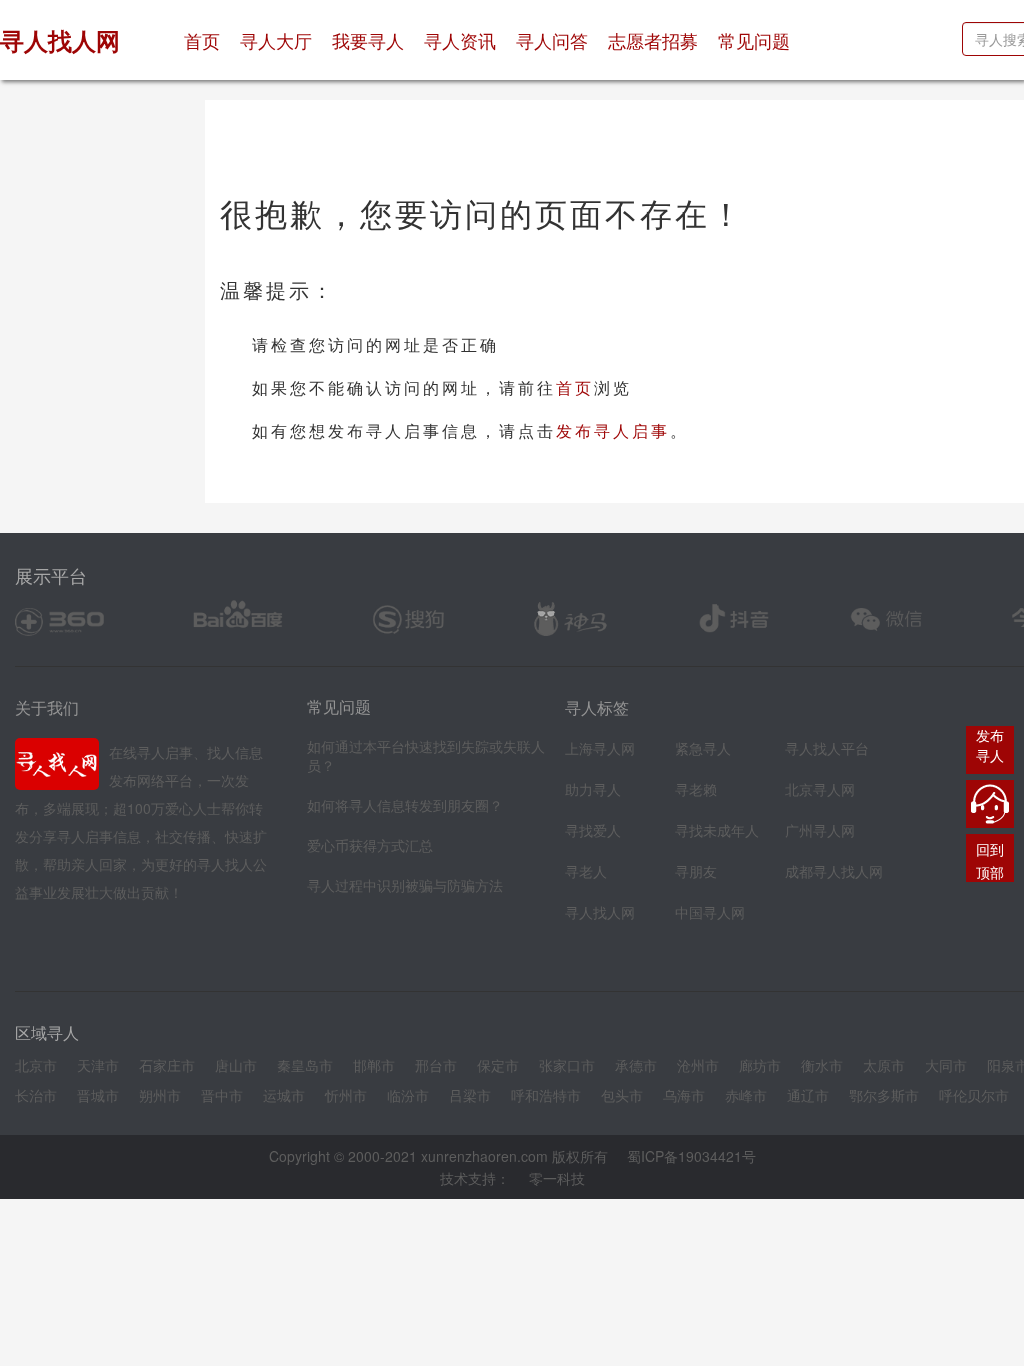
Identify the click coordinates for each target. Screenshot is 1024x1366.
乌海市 (684, 1095)
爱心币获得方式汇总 (370, 845)
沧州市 (698, 1065)
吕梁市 (470, 1095)
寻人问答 (552, 40)
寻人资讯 (460, 40)
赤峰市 (746, 1095)
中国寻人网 (710, 912)
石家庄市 (167, 1065)
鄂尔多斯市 (884, 1095)
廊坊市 (760, 1065)
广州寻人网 (820, 830)
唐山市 (236, 1065)
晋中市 (222, 1095)
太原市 (884, 1065)
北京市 (36, 1065)
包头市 (622, 1095)
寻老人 (586, 871)
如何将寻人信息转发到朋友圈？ (405, 805)
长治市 (36, 1095)
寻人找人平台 (827, 748)
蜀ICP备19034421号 (691, 1156)
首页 (207, 39)
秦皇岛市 (305, 1065)
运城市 (284, 1095)
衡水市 (822, 1065)
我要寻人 (368, 40)
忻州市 (346, 1095)
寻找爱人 (593, 830)
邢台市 (436, 1065)
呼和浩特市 (546, 1095)
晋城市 (98, 1095)
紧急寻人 (703, 748)
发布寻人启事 (613, 430)
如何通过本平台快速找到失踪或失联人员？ (426, 755)
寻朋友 (696, 871)
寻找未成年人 (717, 830)
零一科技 (557, 1178)
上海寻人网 (600, 748)
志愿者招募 (653, 40)
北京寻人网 (820, 789)
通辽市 (808, 1095)
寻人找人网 (600, 912)
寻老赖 (696, 789)
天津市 (98, 1065)
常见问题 (754, 40)
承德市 (636, 1065)
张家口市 (567, 1065)
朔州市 (160, 1095)
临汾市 (408, 1095)
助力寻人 (593, 789)
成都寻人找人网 (834, 871)
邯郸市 (374, 1065)
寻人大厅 (276, 40)
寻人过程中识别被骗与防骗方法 (405, 885)
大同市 (946, 1065)
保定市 (498, 1065)
